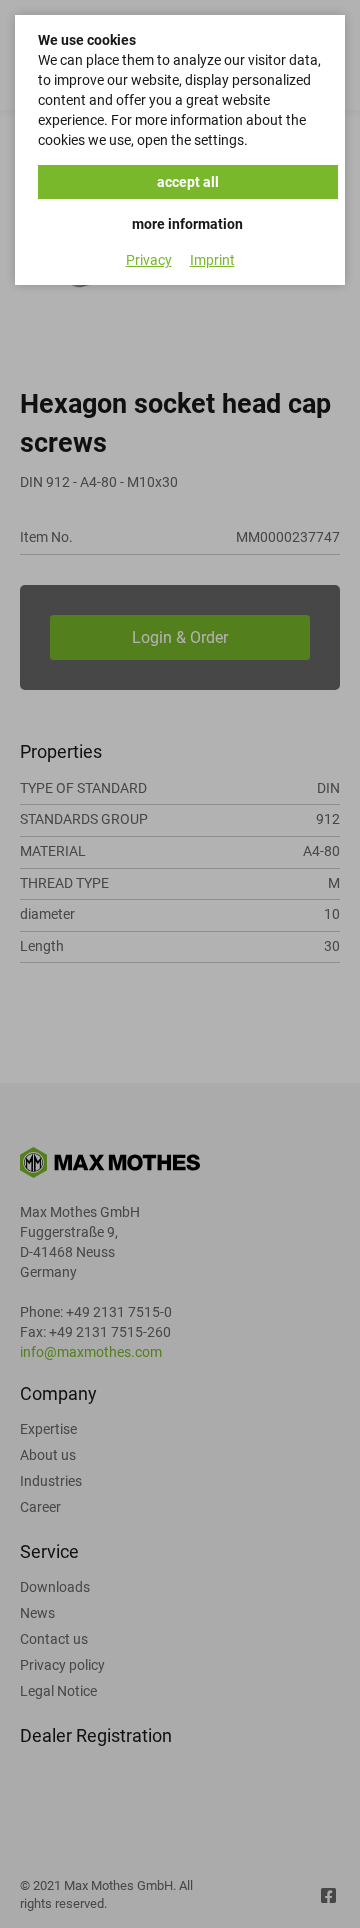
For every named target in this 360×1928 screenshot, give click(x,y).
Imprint (212, 260)
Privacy (149, 260)
